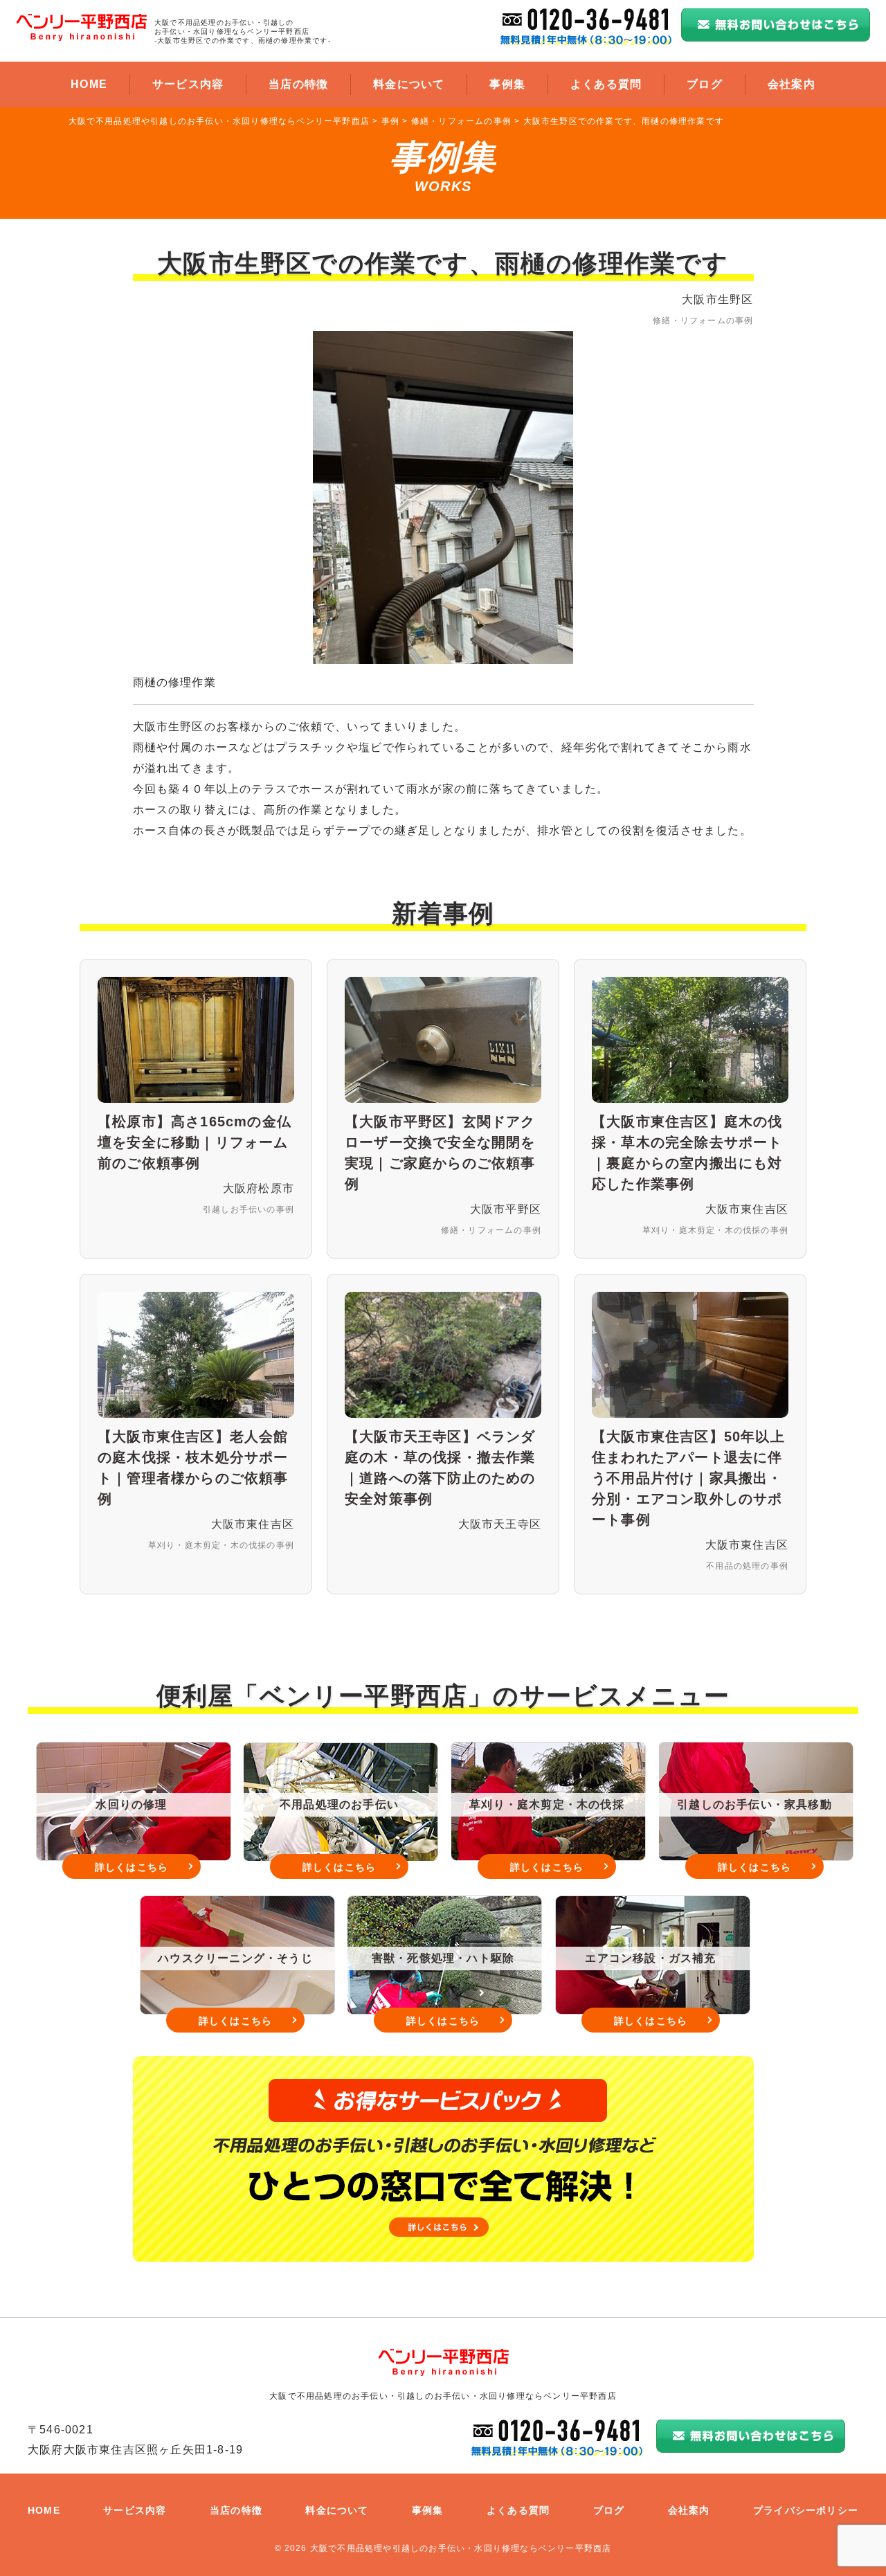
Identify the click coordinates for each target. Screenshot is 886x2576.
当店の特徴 (298, 84)
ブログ (705, 84)
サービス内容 (188, 84)
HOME (89, 84)
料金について (409, 84)
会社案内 (792, 84)
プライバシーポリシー (806, 2510)
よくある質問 (606, 84)
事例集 (507, 84)
